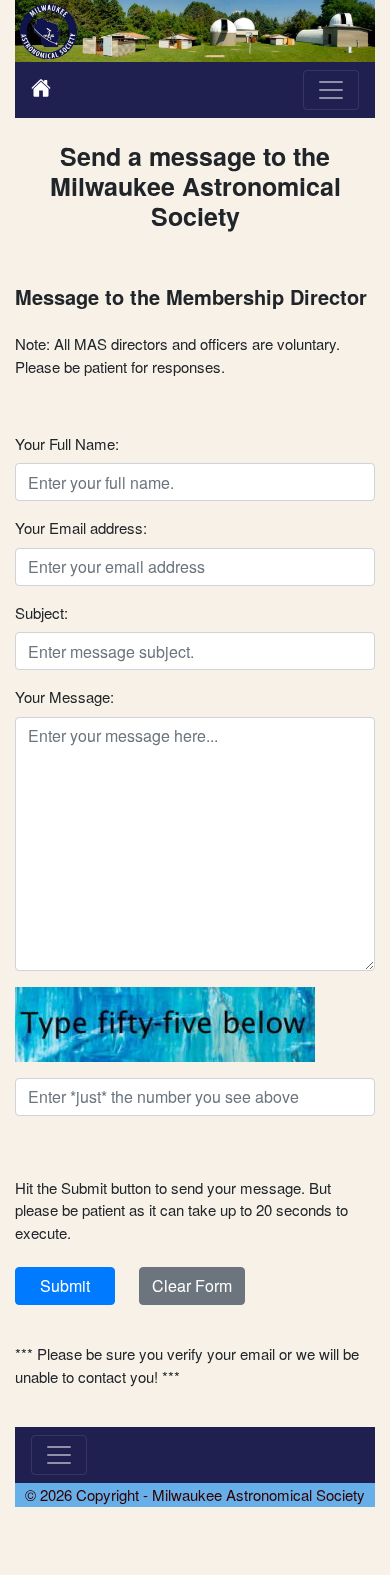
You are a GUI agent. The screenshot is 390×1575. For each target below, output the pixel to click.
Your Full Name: (67, 443)
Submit (65, 1285)
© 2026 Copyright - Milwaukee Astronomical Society (195, 1494)
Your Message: (64, 696)
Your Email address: (81, 527)
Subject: (41, 612)
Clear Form (192, 1285)
